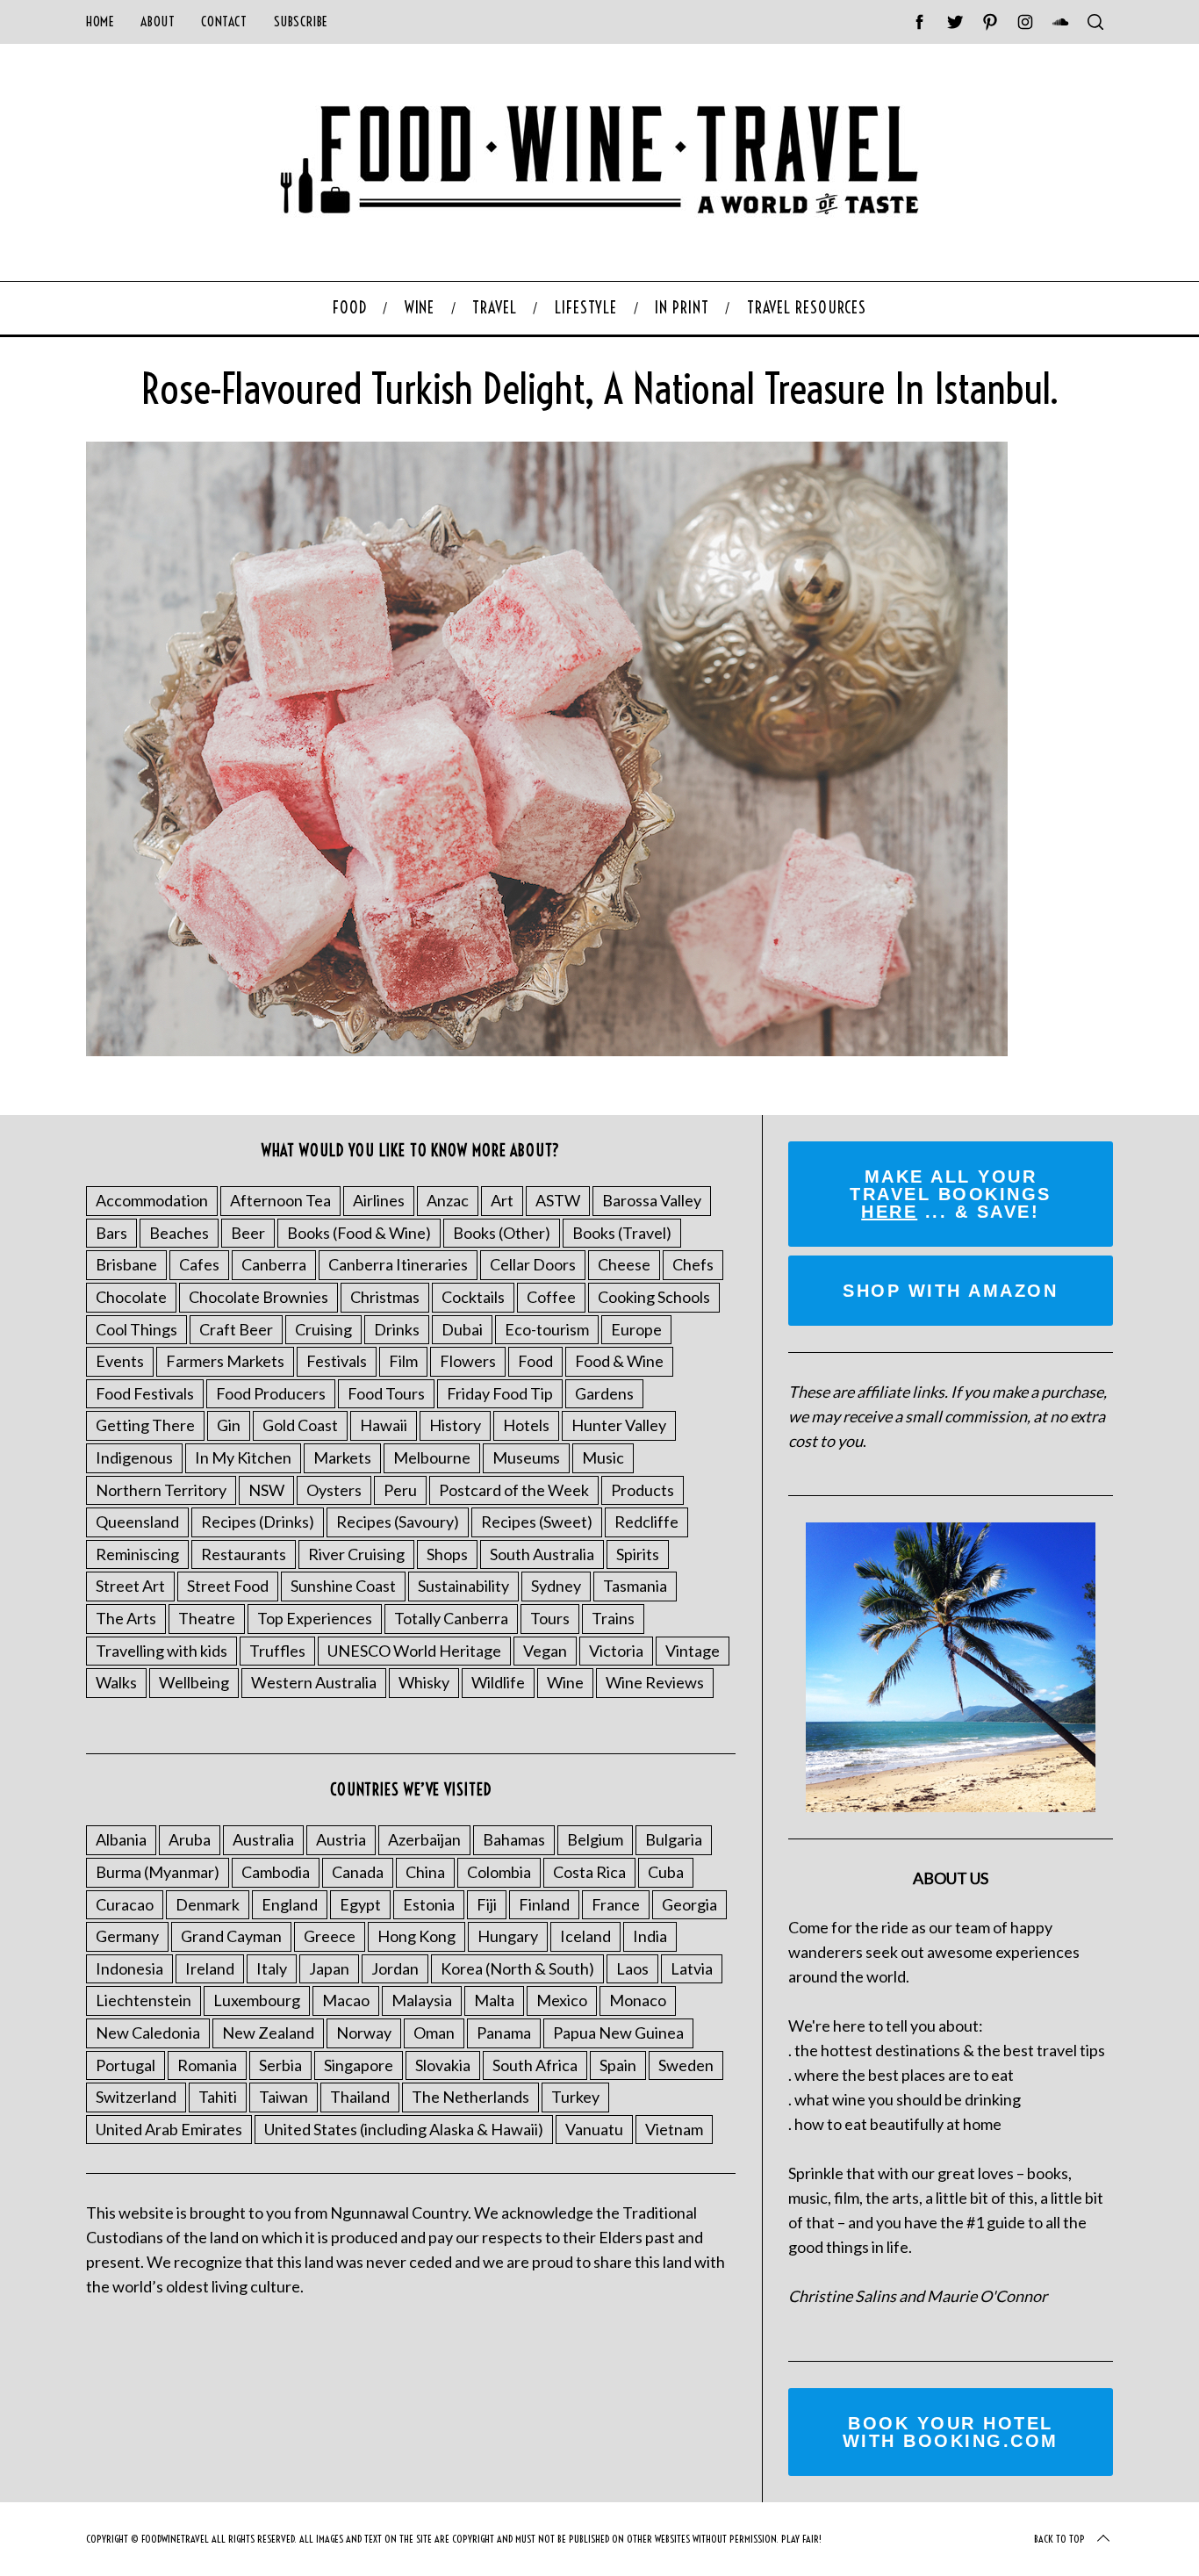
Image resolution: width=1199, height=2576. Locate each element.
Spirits (638, 1554)
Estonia (429, 1904)
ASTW (558, 1200)
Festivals (337, 1361)
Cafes (199, 1264)
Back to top (1059, 2539)
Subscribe (301, 22)
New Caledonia (148, 2033)
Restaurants (244, 1554)
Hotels (526, 1425)
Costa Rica (589, 1872)
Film (403, 1361)
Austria (341, 1839)
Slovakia (443, 2065)
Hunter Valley (619, 1425)
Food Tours (386, 1393)
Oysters (334, 1490)
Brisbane (126, 1264)
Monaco (638, 2000)
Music (603, 1457)
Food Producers (271, 1393)
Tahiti (218, 2097)
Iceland (585, 1936)
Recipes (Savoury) (398, 1522)
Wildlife (498, 1682)
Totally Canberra (451, 1618)
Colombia (499, 1872)
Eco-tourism (547, 1329)
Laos (632, 1968)
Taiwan (284, 2097)
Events (120, 1361)
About (158, 22)
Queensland (137, 1522)
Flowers (468, 1361)
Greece (330, 1936)
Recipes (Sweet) (537, 1522)
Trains (613, 1618)
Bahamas (514, 1839)
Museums (526, 1457)
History (455, 1425)
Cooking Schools (654, 1297)
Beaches (179, 1233)
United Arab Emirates (169, 2129)
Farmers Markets (225, 1361)
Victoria (616, 1651)
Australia (263, 1839)
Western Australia (314, 1682)
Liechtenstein (144, 2000)
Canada (358, 1872)
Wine (565, 1682)
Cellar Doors (533, 1264)
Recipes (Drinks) (258, 1522)
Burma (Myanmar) (158, 1872)
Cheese (624, 1264)
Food (535, 1361)
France (616, 1904)
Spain (618, 2065)
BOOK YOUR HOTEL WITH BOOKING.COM (951, 2432)
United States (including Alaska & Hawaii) (404, 2129)
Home (100, 22)
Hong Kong (416, 1936)
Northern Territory (161, 1490)
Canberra (274, 1264)
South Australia (542, 1554)
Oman (434, 2033)
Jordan (395, 1968)
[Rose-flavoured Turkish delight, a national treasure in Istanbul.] (547, 1050)
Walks (116, 1682)
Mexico (562, 2000)
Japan (329, 1968)
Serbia (280, 2065)
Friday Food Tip (500, 1393)
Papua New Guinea (618, 2033)
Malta (494, 2000)
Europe (636, 1329)
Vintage (693, 1651)
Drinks (397, 1329)
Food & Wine (619, 1361)
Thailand (360, 2097)
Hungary (508, 1936)
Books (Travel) (622, 1233)
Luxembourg (257, 2000)
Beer (248, 1233)
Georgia (689, 1904)
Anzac (448, 1200)
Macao (346, 2000)
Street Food (228, 1586)
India (650, 1936)
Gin (229, 1425)
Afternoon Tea (280, 1200)
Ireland (210, 1968)
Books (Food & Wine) (359, 1233)
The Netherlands (470, 2097)
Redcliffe (646, 1522)
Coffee (551, 1297)
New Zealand (268, 2033)
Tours (550, 1618)
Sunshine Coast (343, 1586)
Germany (127, 1936)
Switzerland (136, 2097)
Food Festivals (145, 1393)
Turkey (575, 2097)
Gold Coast (300, 1425)
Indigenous (134, 1457)
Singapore (359, 2065)
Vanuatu (594, 2129)
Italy (272, 1968)
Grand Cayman (231, 1936)
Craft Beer (236, 1329)
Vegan (545, 1651)
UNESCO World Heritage (414, 1651)
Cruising (323, 1329)
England (290, 1904)
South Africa (535, 2065)
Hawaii (384, 1425)
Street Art (130, 1586)
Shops (447, 1554)
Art (502, 1200)
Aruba (190, 1839)
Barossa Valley (652, 1200)
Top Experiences (315, 1618)
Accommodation (152, 1200)
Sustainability (463, 1586)
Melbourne (432, 1457)
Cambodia (276, 1872)
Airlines (379, 1200)
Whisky (424, 1682)
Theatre (207, 1618)
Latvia (692, 1968)
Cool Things (136, 1329)
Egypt (360, 1904)
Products (643, 1490)
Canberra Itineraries (398, 1264)
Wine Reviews (655, 1682)
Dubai (462, 1329)
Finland (544, 1904)
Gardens (604, 1393)
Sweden (686, 2065)
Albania (121, 1839)
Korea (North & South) (517, 1968)
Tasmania (635, 1586)
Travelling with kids (162, 1651)
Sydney (556, 1586)
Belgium (595, 1839)
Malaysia (422, 2000)
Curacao (125, 1904)
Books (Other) (502, 1233)
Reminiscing (137, 1554)
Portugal (126, 2065)
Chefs (693, 1264)
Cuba (666, 1872)
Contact (224, 22)
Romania (207, 2065)
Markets (342, 1457)
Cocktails (473, 1297)
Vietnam (674, 2129)
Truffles (277, 1651)
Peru (400, 1490)
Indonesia (129, 1968)
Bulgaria (674, 1839)
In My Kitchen (243, 1457)
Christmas (385, 1297)
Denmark (208, 1904)
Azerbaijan (424, 1839)
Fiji (487, 1904)
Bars (111, 1233)
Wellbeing (194, 1682)
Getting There (145, 1425)
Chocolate (131, 1297)
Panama (504, 2033)
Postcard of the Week (514, 1490)
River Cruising (356, 1554)
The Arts (126, 1618)
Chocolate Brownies (258, 1297)
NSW (266, 1490)
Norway (364, 2033)
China (425, 1872)
